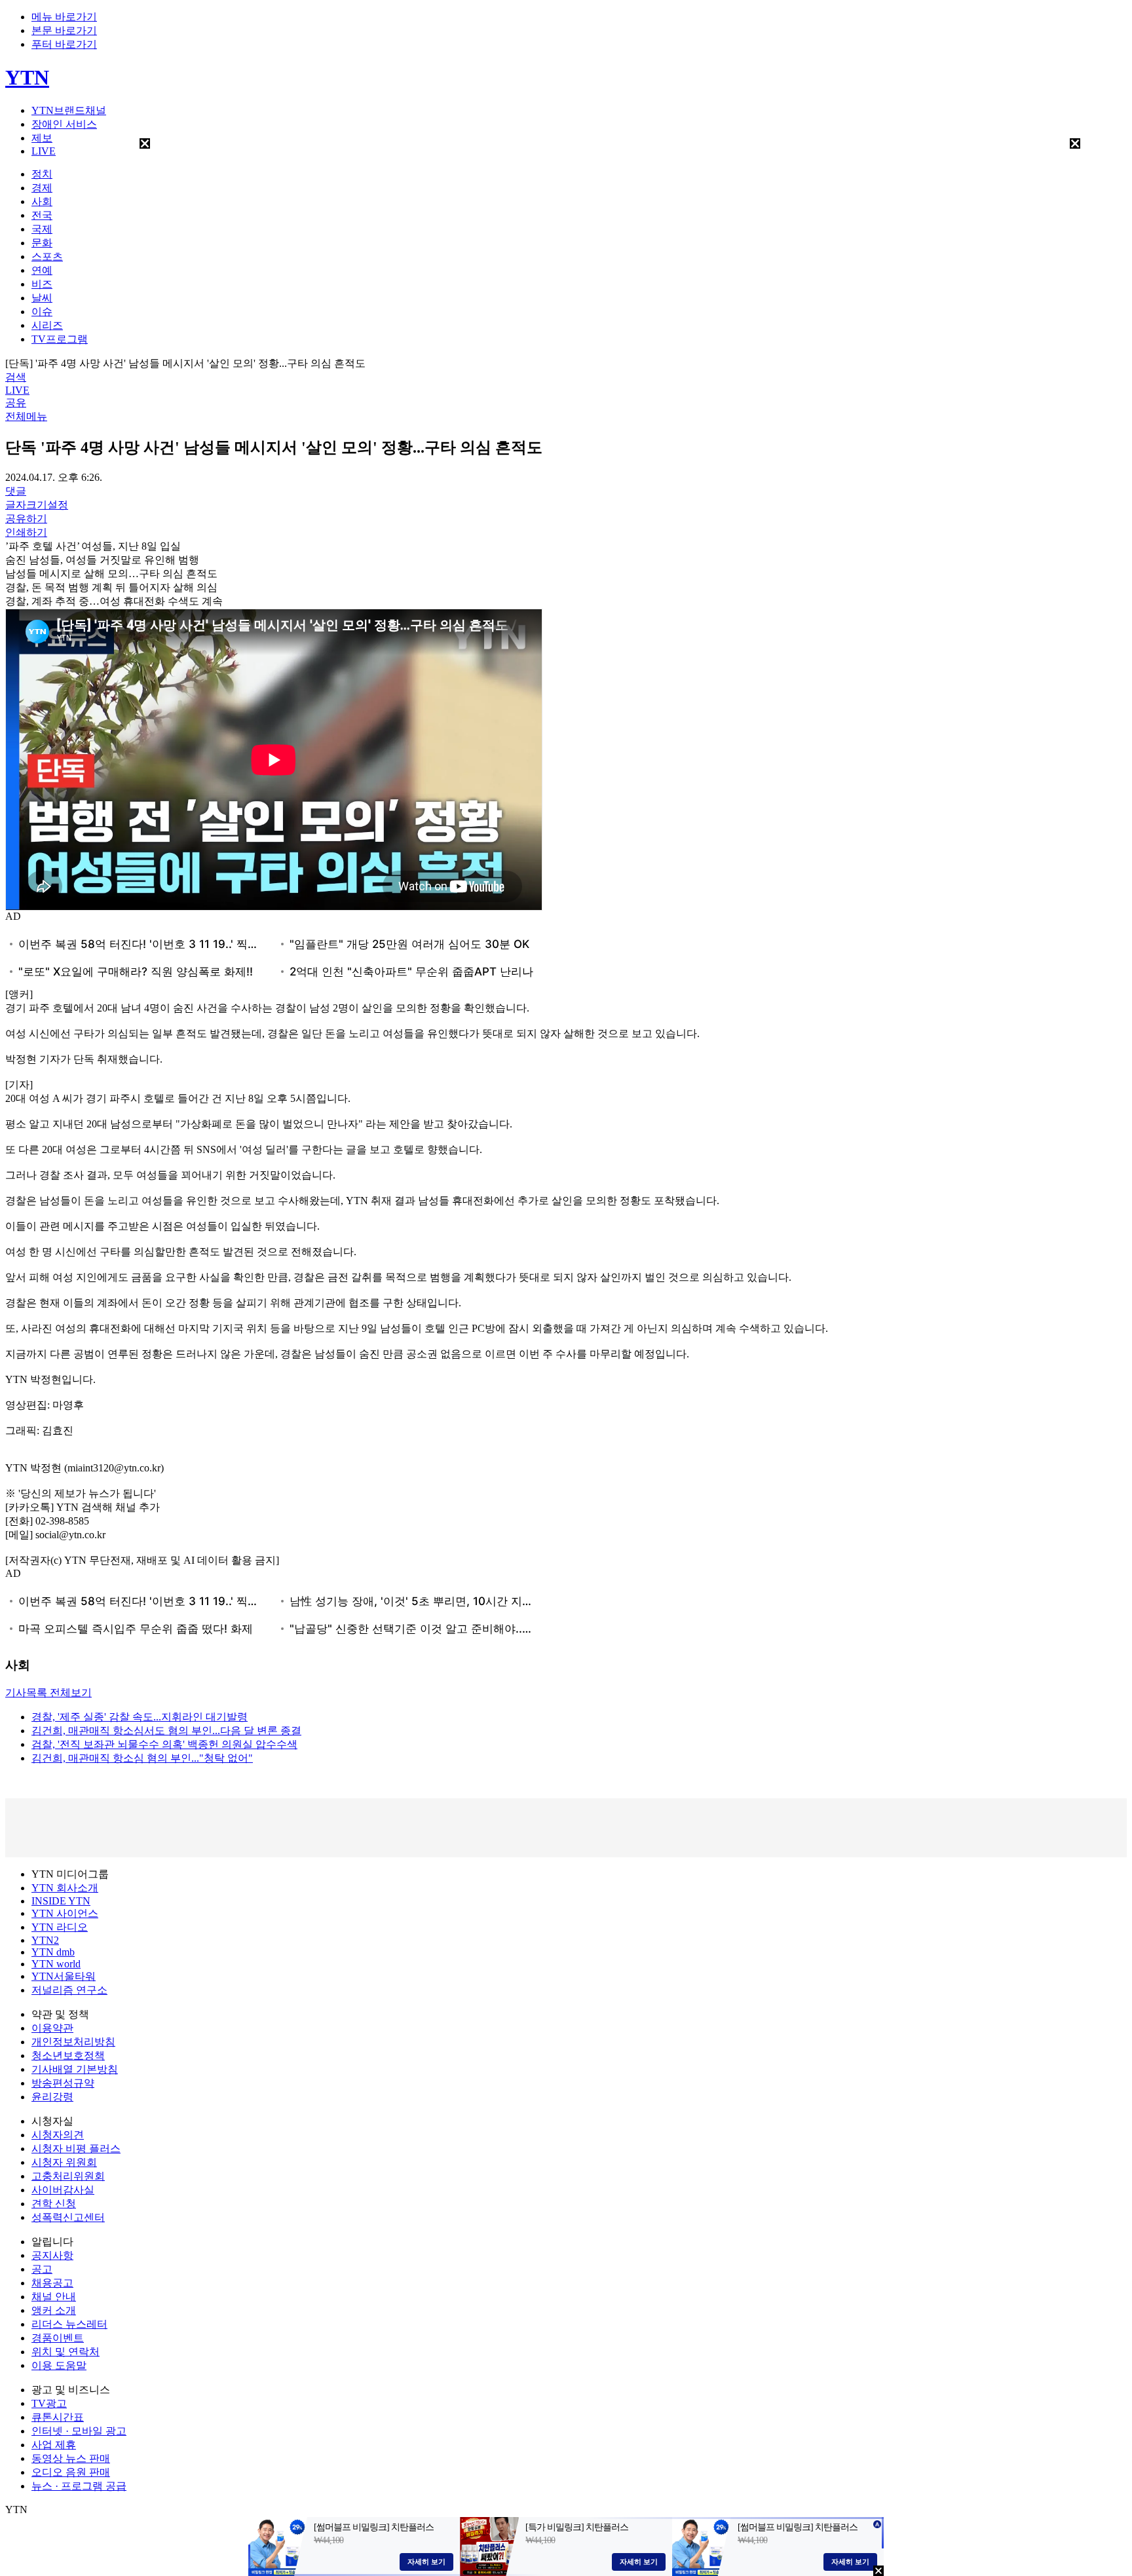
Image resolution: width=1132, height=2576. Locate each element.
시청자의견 (58, 2135)
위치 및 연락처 (66, 2352)
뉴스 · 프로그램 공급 (79, 2486)
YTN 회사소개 (65, 1888)
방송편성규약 (63, 2083)
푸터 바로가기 (64, 44)
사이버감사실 (63, 2190)
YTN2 (45, 1940)
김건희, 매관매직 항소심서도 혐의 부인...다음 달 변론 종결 (166, 1731)
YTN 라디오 (60, 1927)
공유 (16, 403)
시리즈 (47, 325)
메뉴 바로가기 (64, 17)
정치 (42, 174)
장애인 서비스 (64, 124)
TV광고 (49, 2403)
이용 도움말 (59, 2365)
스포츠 (47, 256)
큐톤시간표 (58, 2417)
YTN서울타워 (64, 1976)
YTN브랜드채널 (69, 110)
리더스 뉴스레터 (69, 2324)
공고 (42, 2269)
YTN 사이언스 (65, 1913)
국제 (42, 229)
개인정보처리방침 (73, 2042)
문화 (42, 243)
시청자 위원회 (64, 2162)
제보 (42, 138)
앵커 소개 (54, 2310)
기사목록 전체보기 (48, 1693)
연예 (42, 270)
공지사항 (52, 2255)
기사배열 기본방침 (75, 2069)
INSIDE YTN (61, 1901)
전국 (42, 215)
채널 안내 (54, 2297)
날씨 (42, 298)
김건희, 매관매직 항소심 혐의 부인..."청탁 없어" (142, 1758)
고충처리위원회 (68, 2176)
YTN (27, 77)
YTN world (56, 1964)
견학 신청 (54, 2204)
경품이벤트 (58, 2338)
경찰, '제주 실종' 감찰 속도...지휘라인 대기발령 (140, 1717)
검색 (16, 377)
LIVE (44, 151)
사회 (42, 201)
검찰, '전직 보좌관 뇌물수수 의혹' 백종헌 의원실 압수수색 (164, 1744)
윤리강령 (52, 2097)
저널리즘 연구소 (69, 1990)
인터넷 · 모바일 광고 (79, 2431)
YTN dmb (53, 1952)
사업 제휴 (54, 2445)
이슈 (42, 312)
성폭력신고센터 (68, 2217)
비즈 (42, 284)
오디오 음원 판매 (71, 2472)
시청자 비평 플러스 (76, 2149)
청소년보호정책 (68, 2055)
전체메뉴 (26, 416)
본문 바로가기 (64, 30)
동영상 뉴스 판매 (71, 2458)
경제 (42, 188)
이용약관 (52, 2028)
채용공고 (52, 2283)
